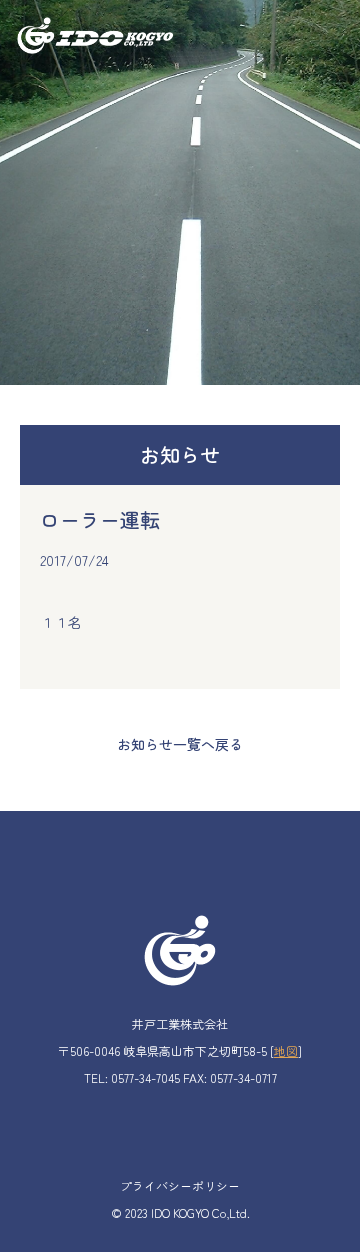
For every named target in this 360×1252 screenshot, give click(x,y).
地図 (286, 1050)
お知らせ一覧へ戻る (180, 744)
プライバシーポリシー (180, 1185)
